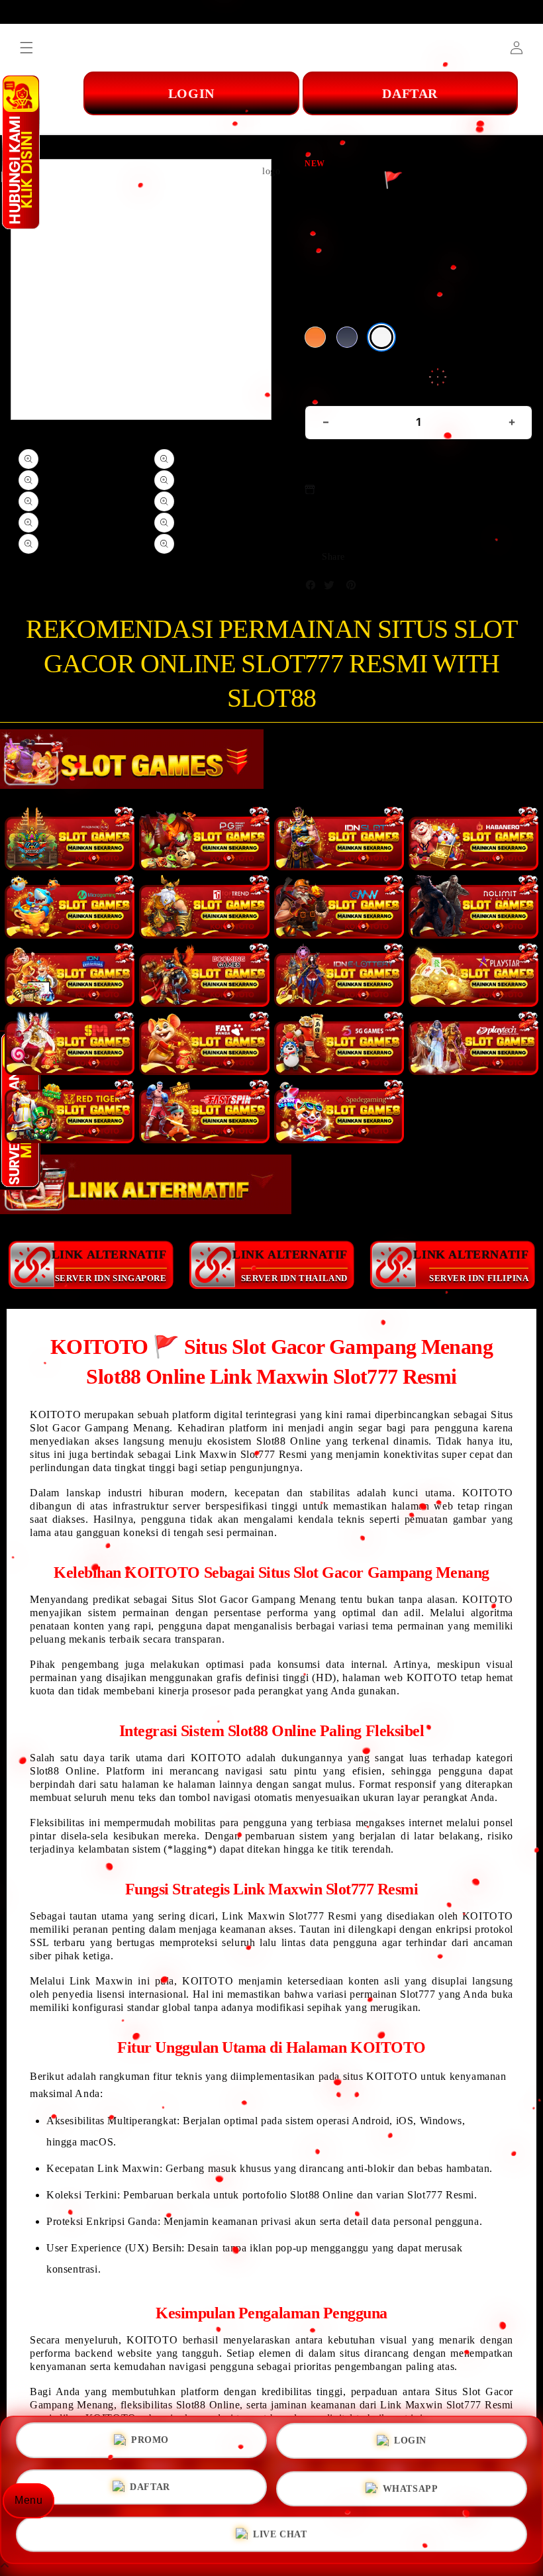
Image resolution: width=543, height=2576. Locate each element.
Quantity (326, 388)
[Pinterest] (354, 588)
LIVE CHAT (280, 2530)
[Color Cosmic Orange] (315, 337)
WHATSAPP (411, 2487)
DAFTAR (150, 2488)
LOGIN (410, 2445)
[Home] (266, 108)
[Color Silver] (381, 337)
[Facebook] (314, 588)
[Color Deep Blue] (347, 337)
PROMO (150, 2445)
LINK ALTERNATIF (109, 1265)
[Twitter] (332, 588)
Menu (28, 2500)
